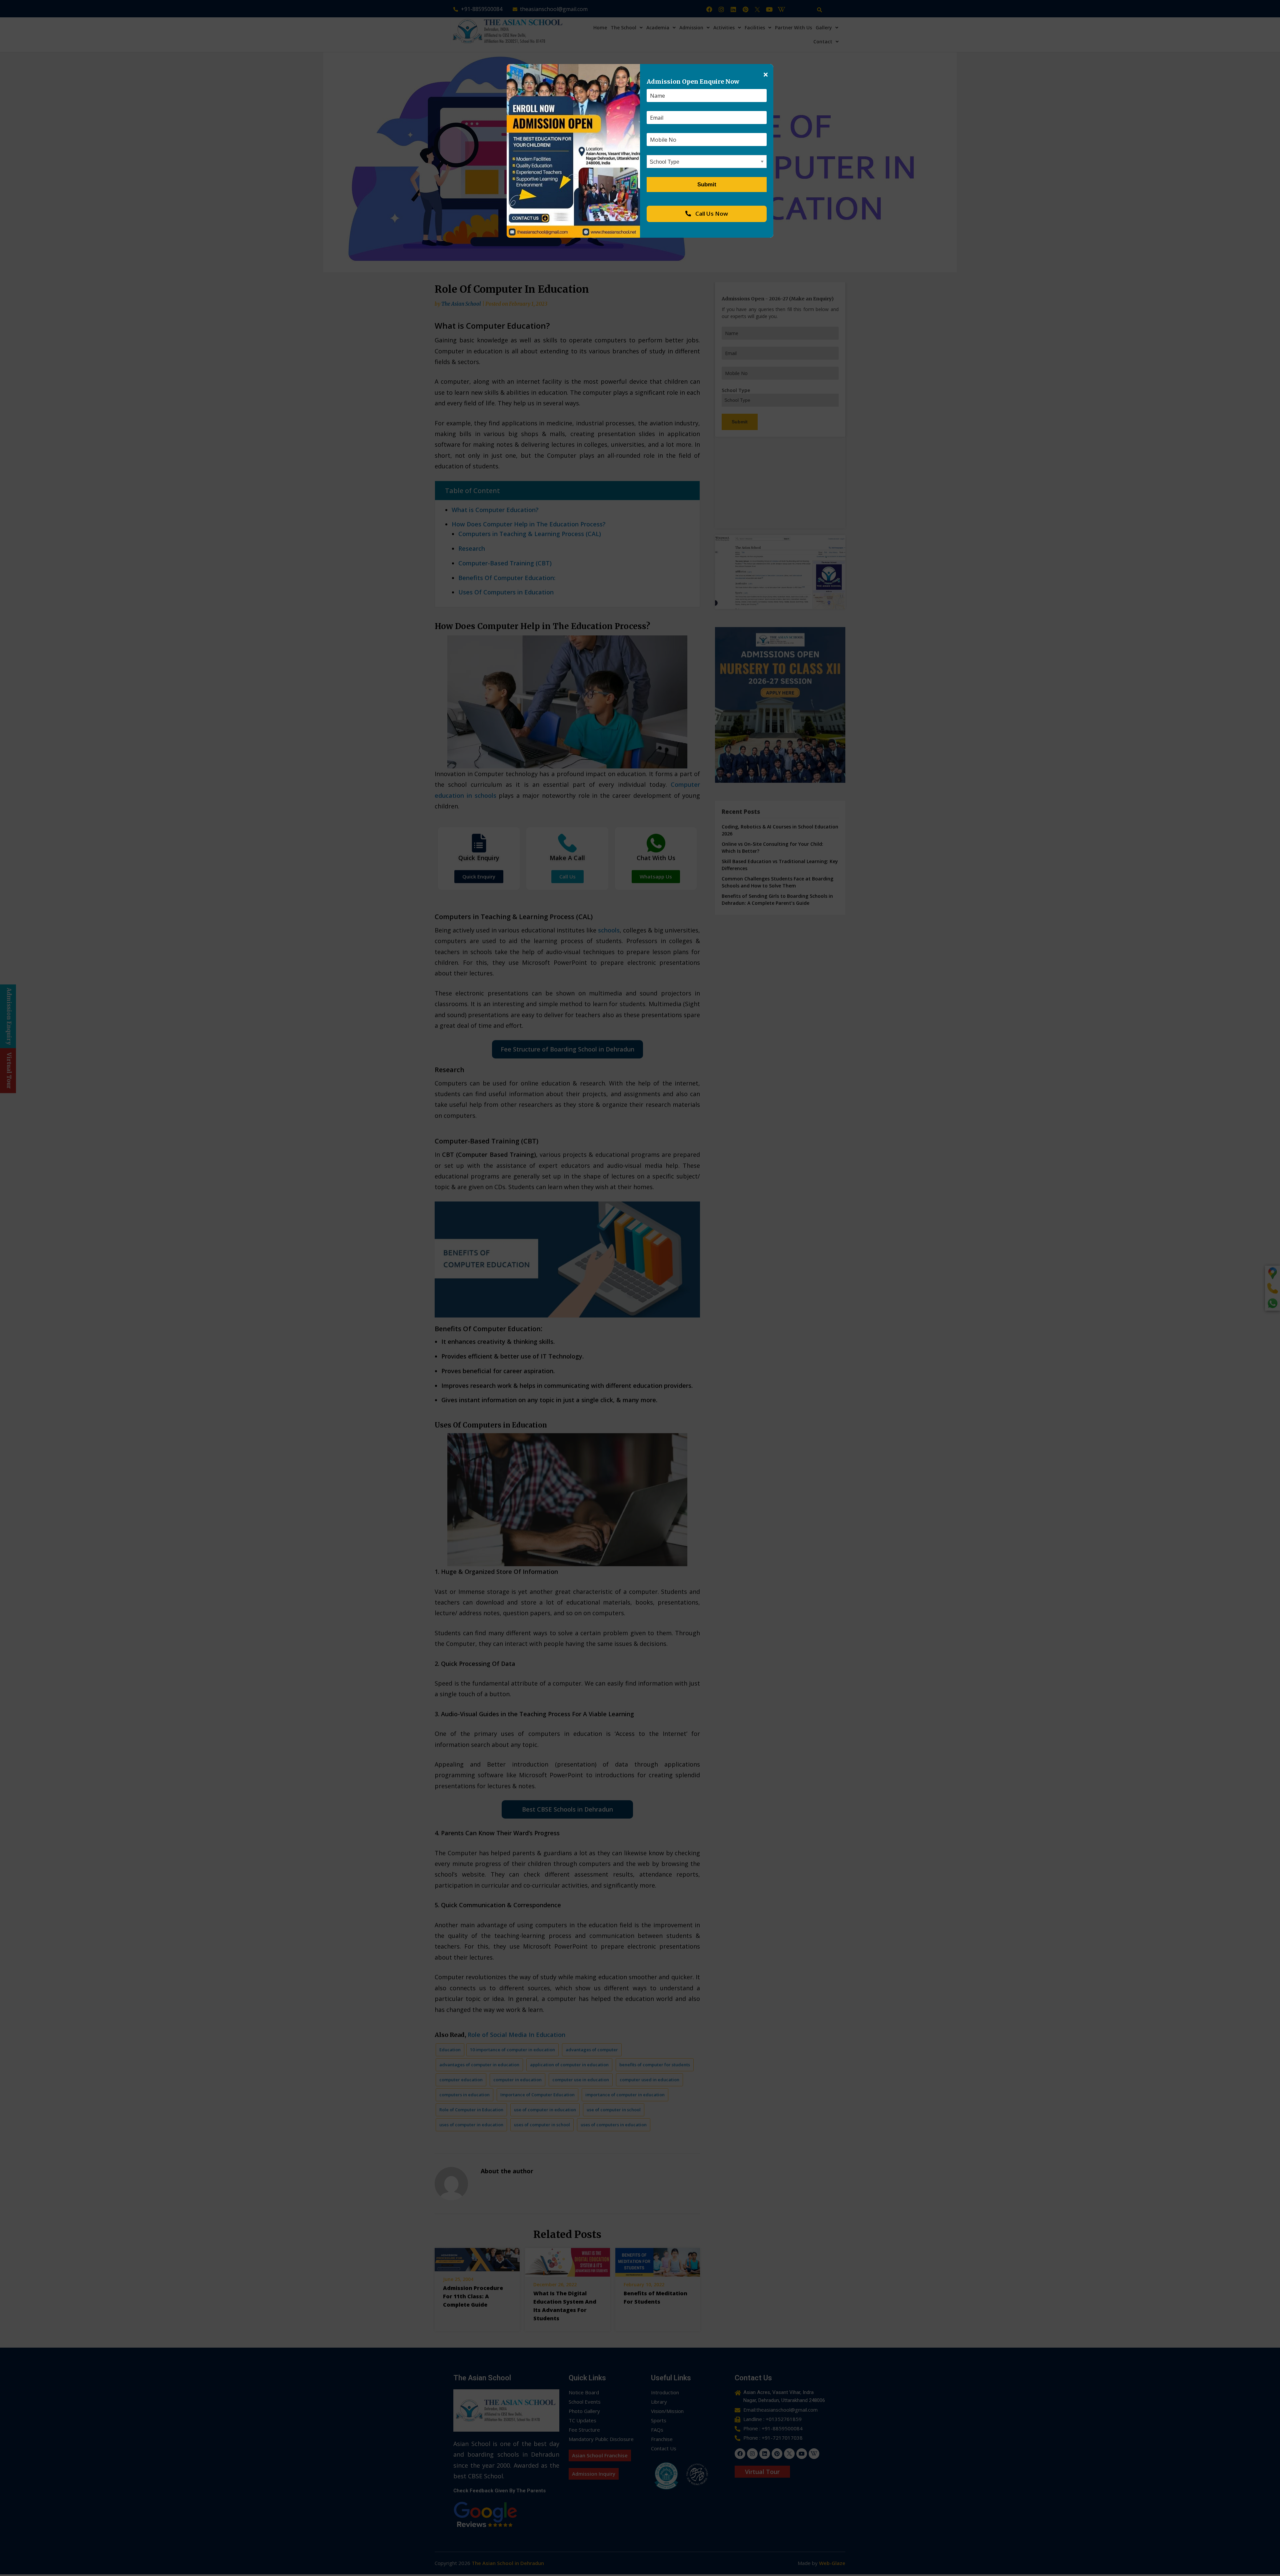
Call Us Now (711, 214)
